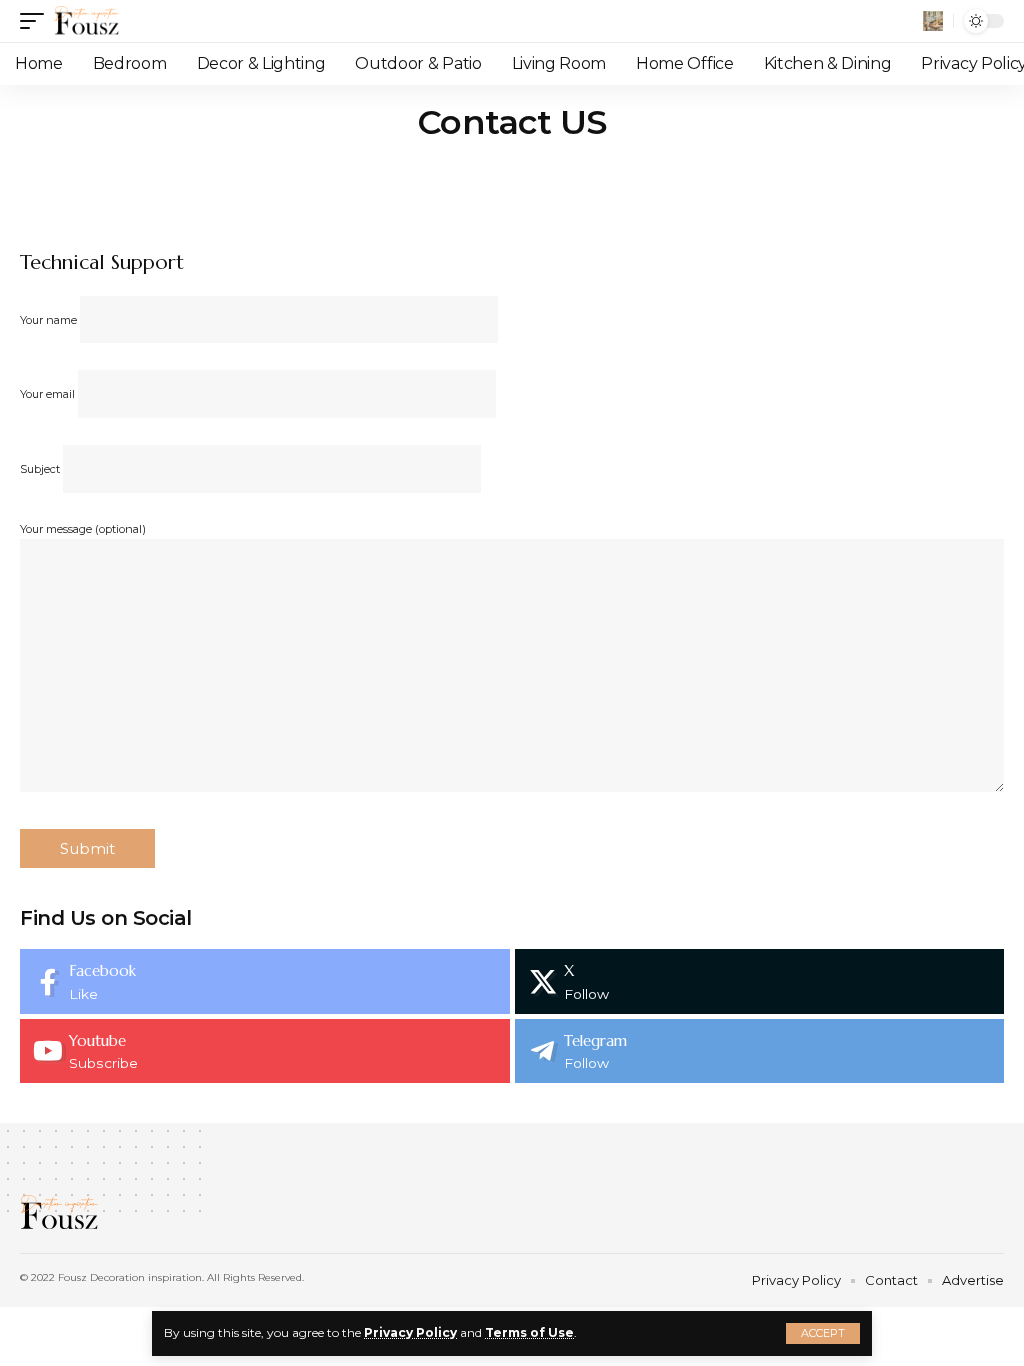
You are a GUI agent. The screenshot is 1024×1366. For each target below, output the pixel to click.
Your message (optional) (83, 529)
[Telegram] (760, 1051)
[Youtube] (265, 1051)
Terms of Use (529, 1332)
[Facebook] (265, 981)
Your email (49, 394)
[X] (760, 981)
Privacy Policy (410, 1332)
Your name (50, 320)
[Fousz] (87, 21)
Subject (41, 469)
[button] (823, 1333)
